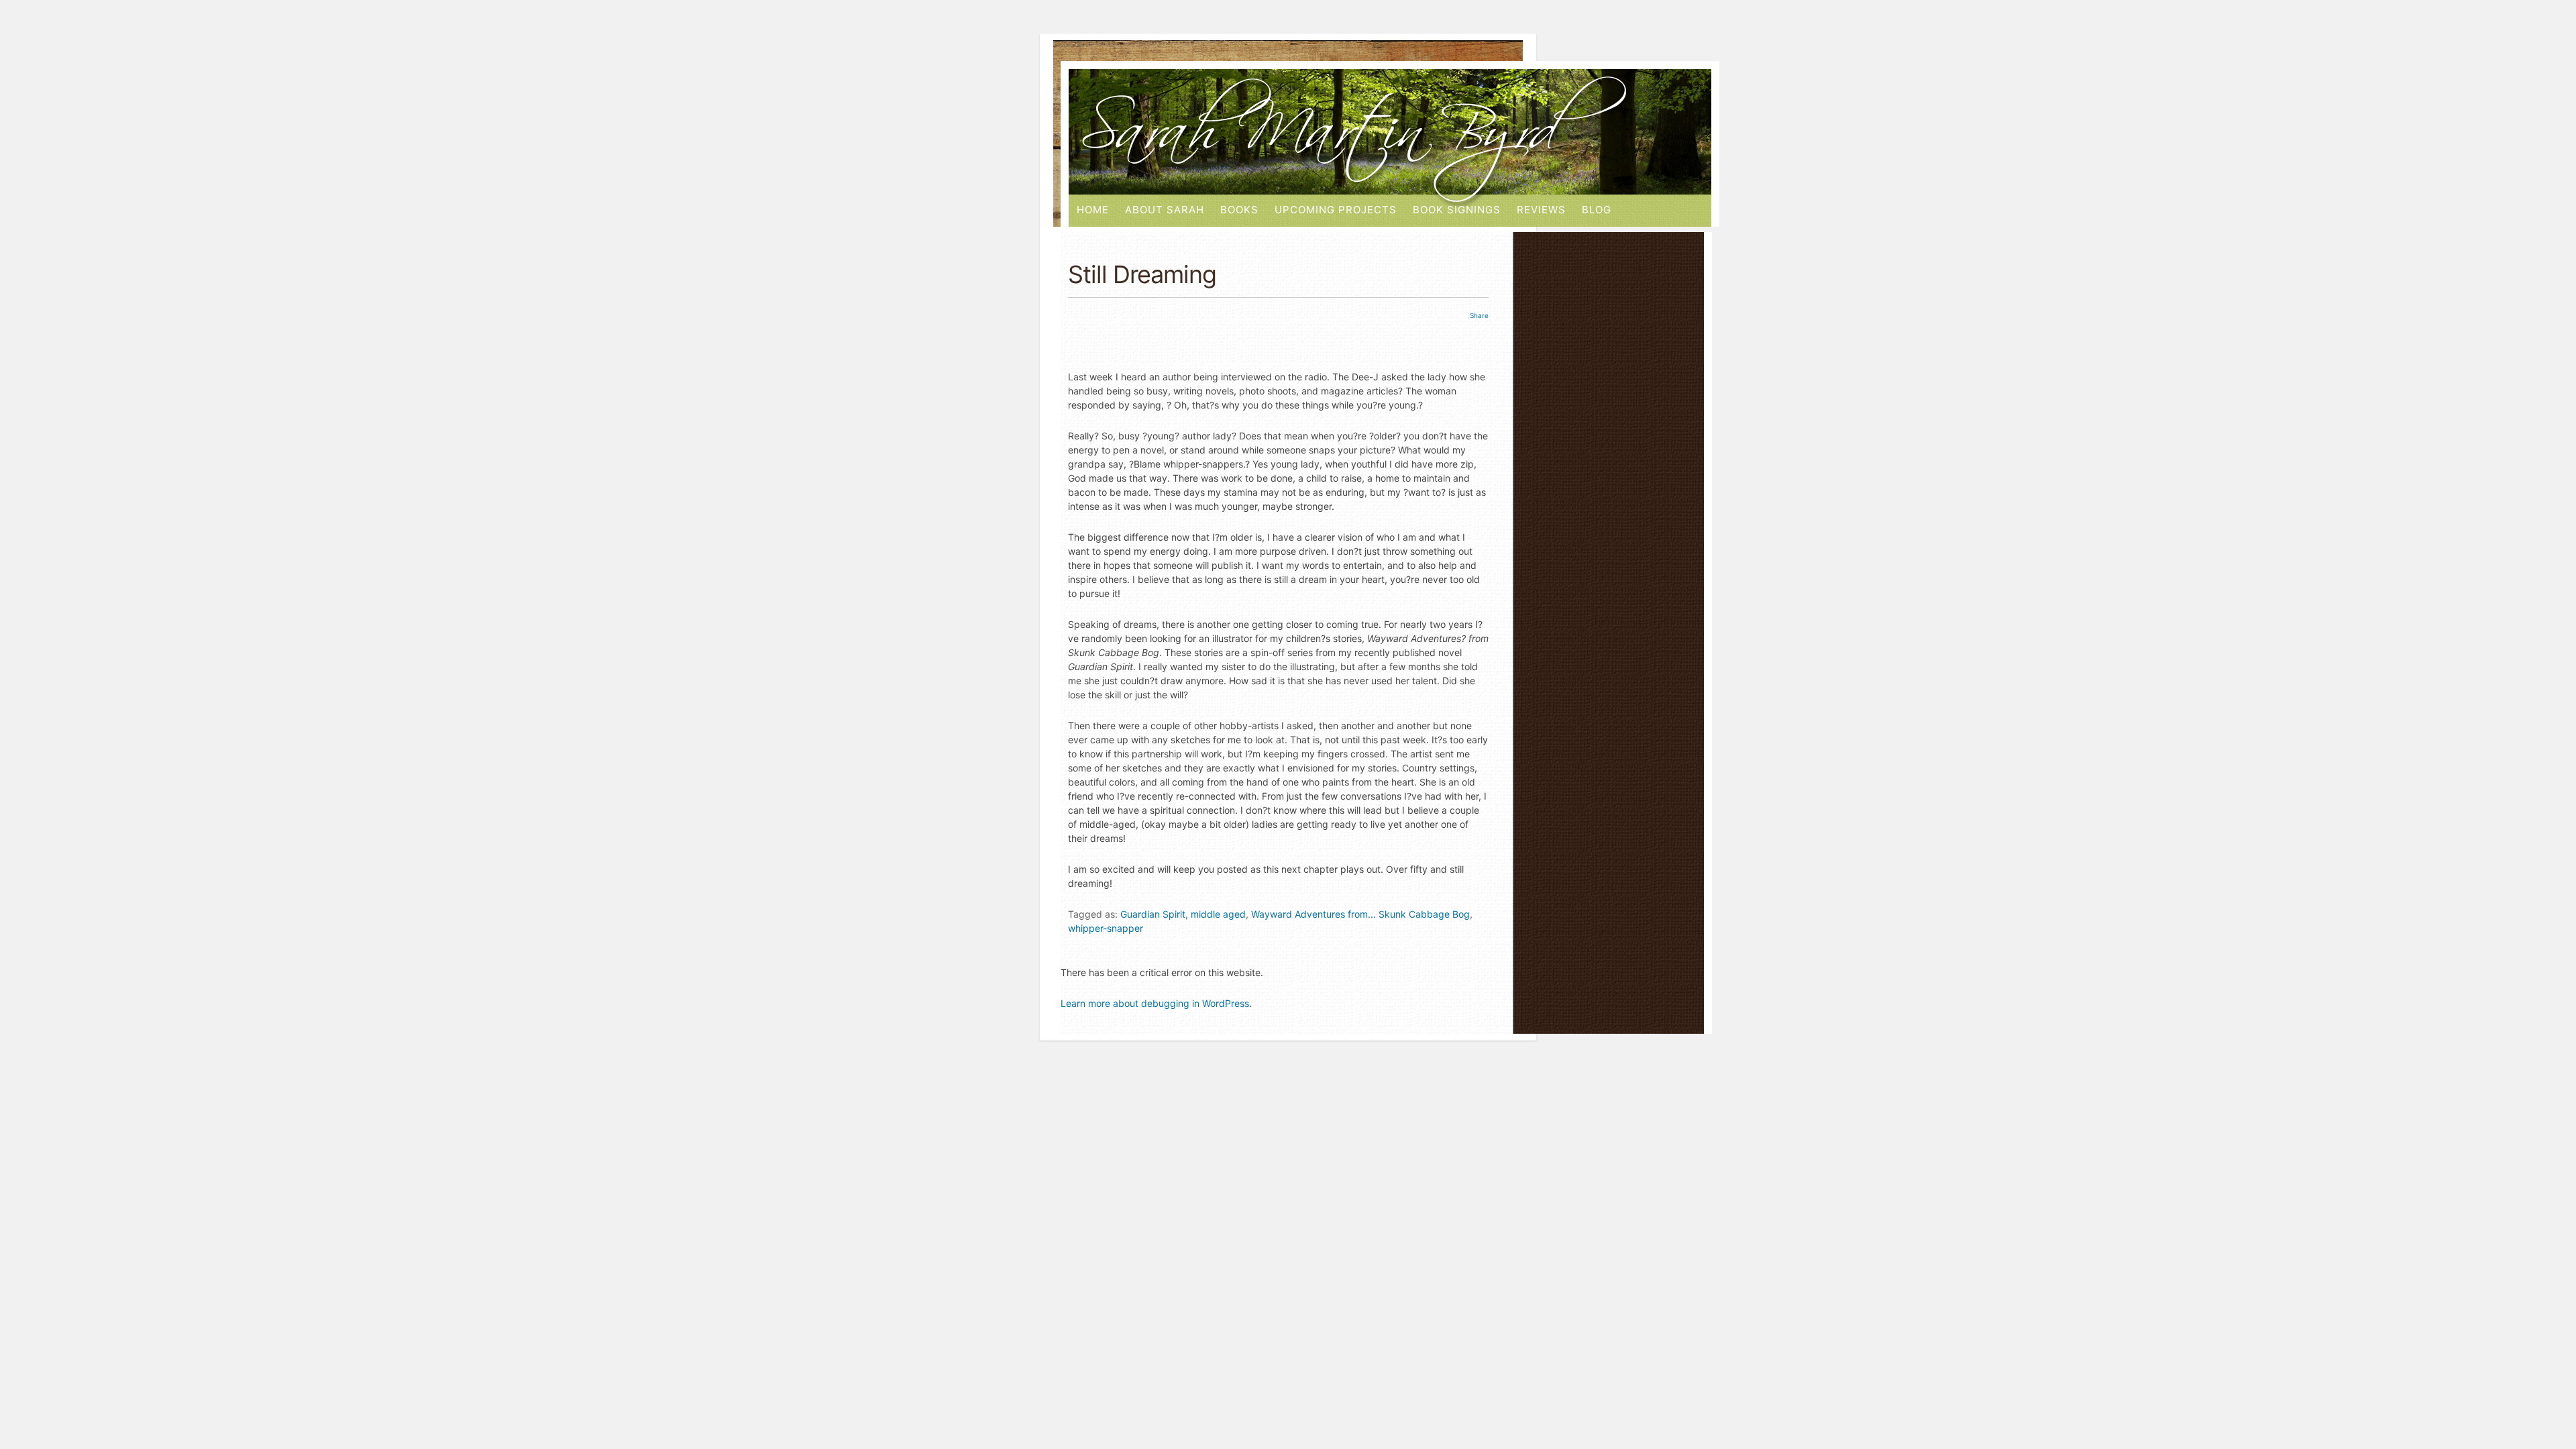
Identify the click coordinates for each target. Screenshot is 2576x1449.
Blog (1597, 210)
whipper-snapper (1106, 928)
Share (1479, 315)
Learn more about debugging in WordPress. (1156, 1003)
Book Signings (1457, 210)
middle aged (1218, 914)
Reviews (1541, 210)
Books (1239, 210)
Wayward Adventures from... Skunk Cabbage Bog (1360, 914)
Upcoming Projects (1336, 210)
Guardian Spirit (1153, 914)
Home (1093, 210)
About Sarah (1165, 210)
